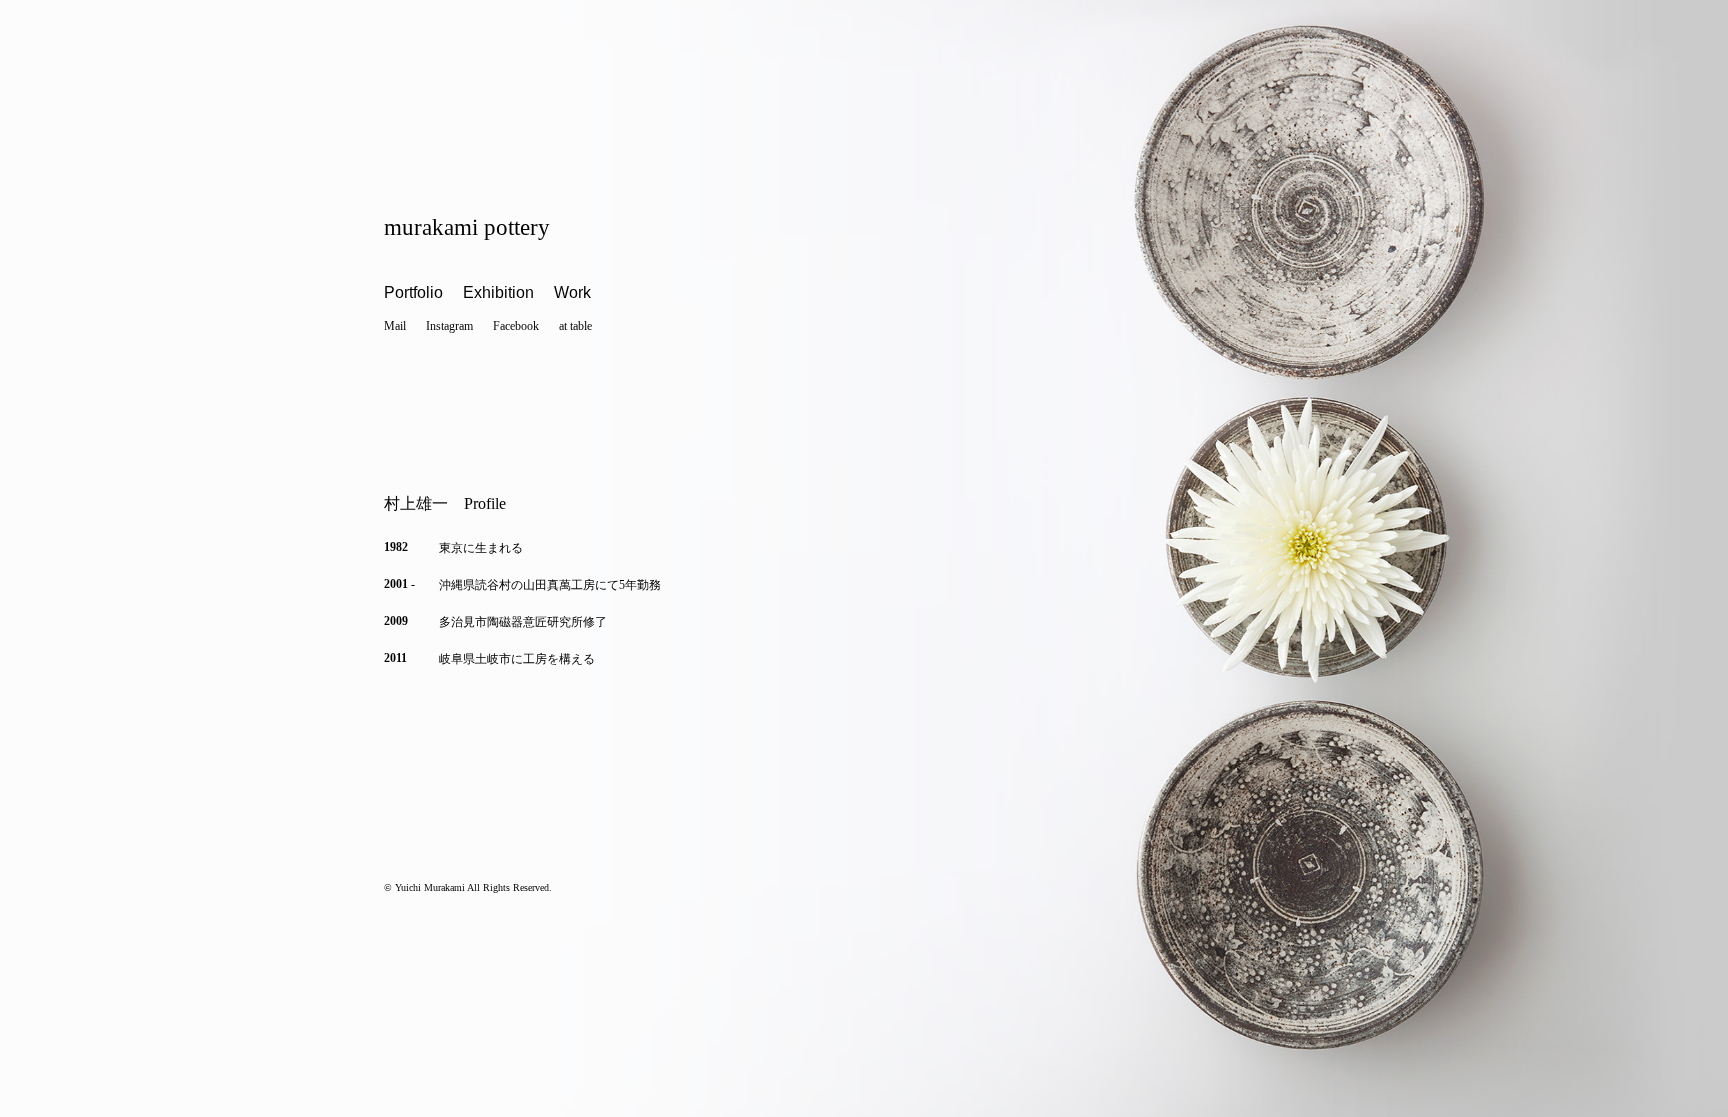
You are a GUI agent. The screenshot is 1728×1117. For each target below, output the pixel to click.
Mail (395, 326)
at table (575, 326)
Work (572, 292)
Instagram (449, 326)
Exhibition (498, 292)
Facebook (516, 326)
